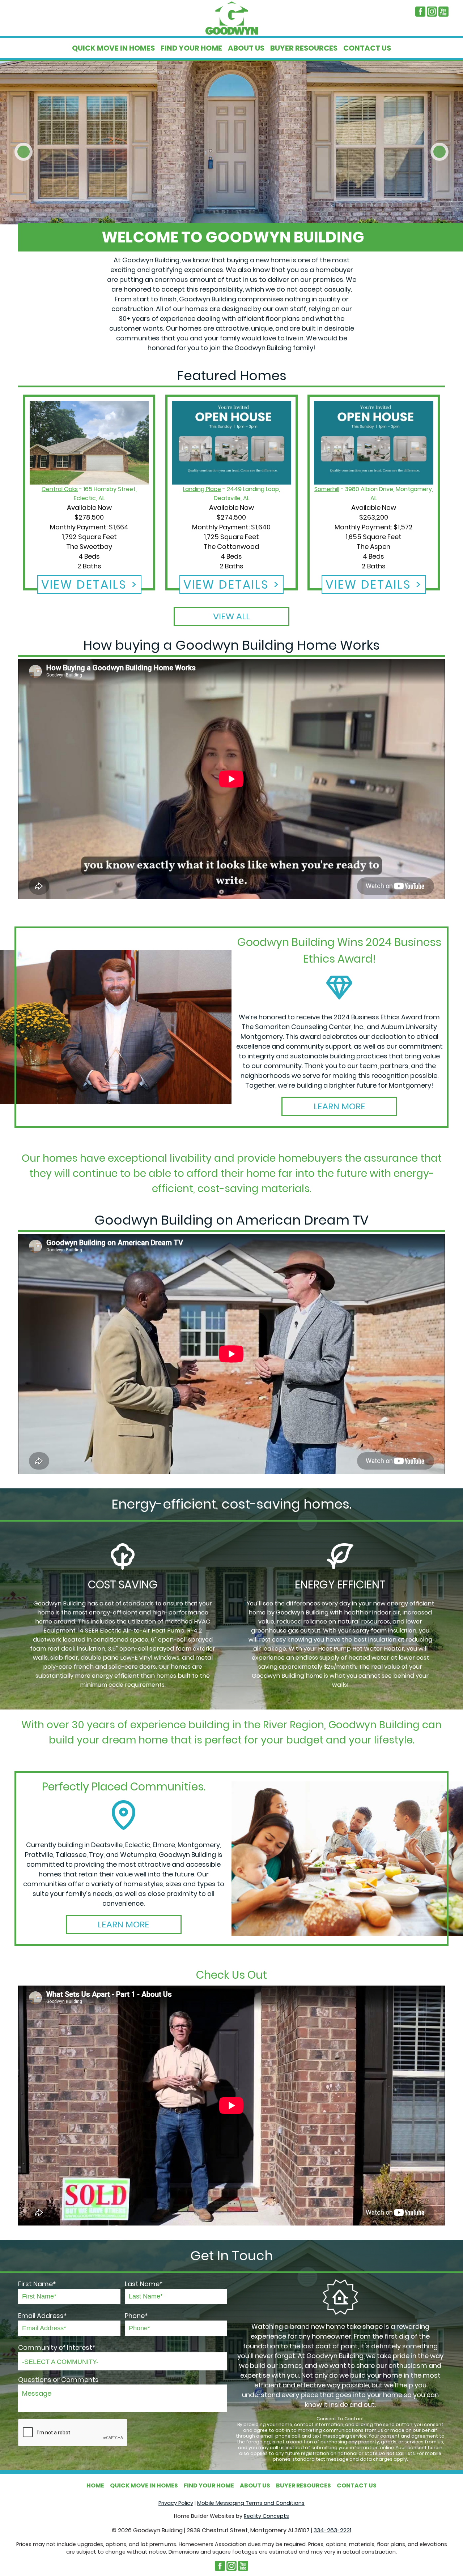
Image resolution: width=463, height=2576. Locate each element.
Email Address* (43, 2316)
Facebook (420, 12)
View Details (84, 584)
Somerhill (327, 489)
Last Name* (144, 2284)
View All (231, 616)
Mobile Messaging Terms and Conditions (251, 2503)
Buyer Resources (304, 48)
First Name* (37, 2284)
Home (95, 2485)
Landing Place (202, 489)
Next (439, 152)
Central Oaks (60, 489)
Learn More (339, 1106)
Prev (24, 152)
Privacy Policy (176, 2503)
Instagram (432, 12)
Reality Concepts (266, 2516)
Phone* (136, 2316)
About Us (246, 48)
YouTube (443, 12)
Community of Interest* (57, 2347)
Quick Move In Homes (113, 48)
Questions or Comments (58, 2380)
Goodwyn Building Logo (231, 18)
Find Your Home (191, 48)
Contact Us (367, 48)
